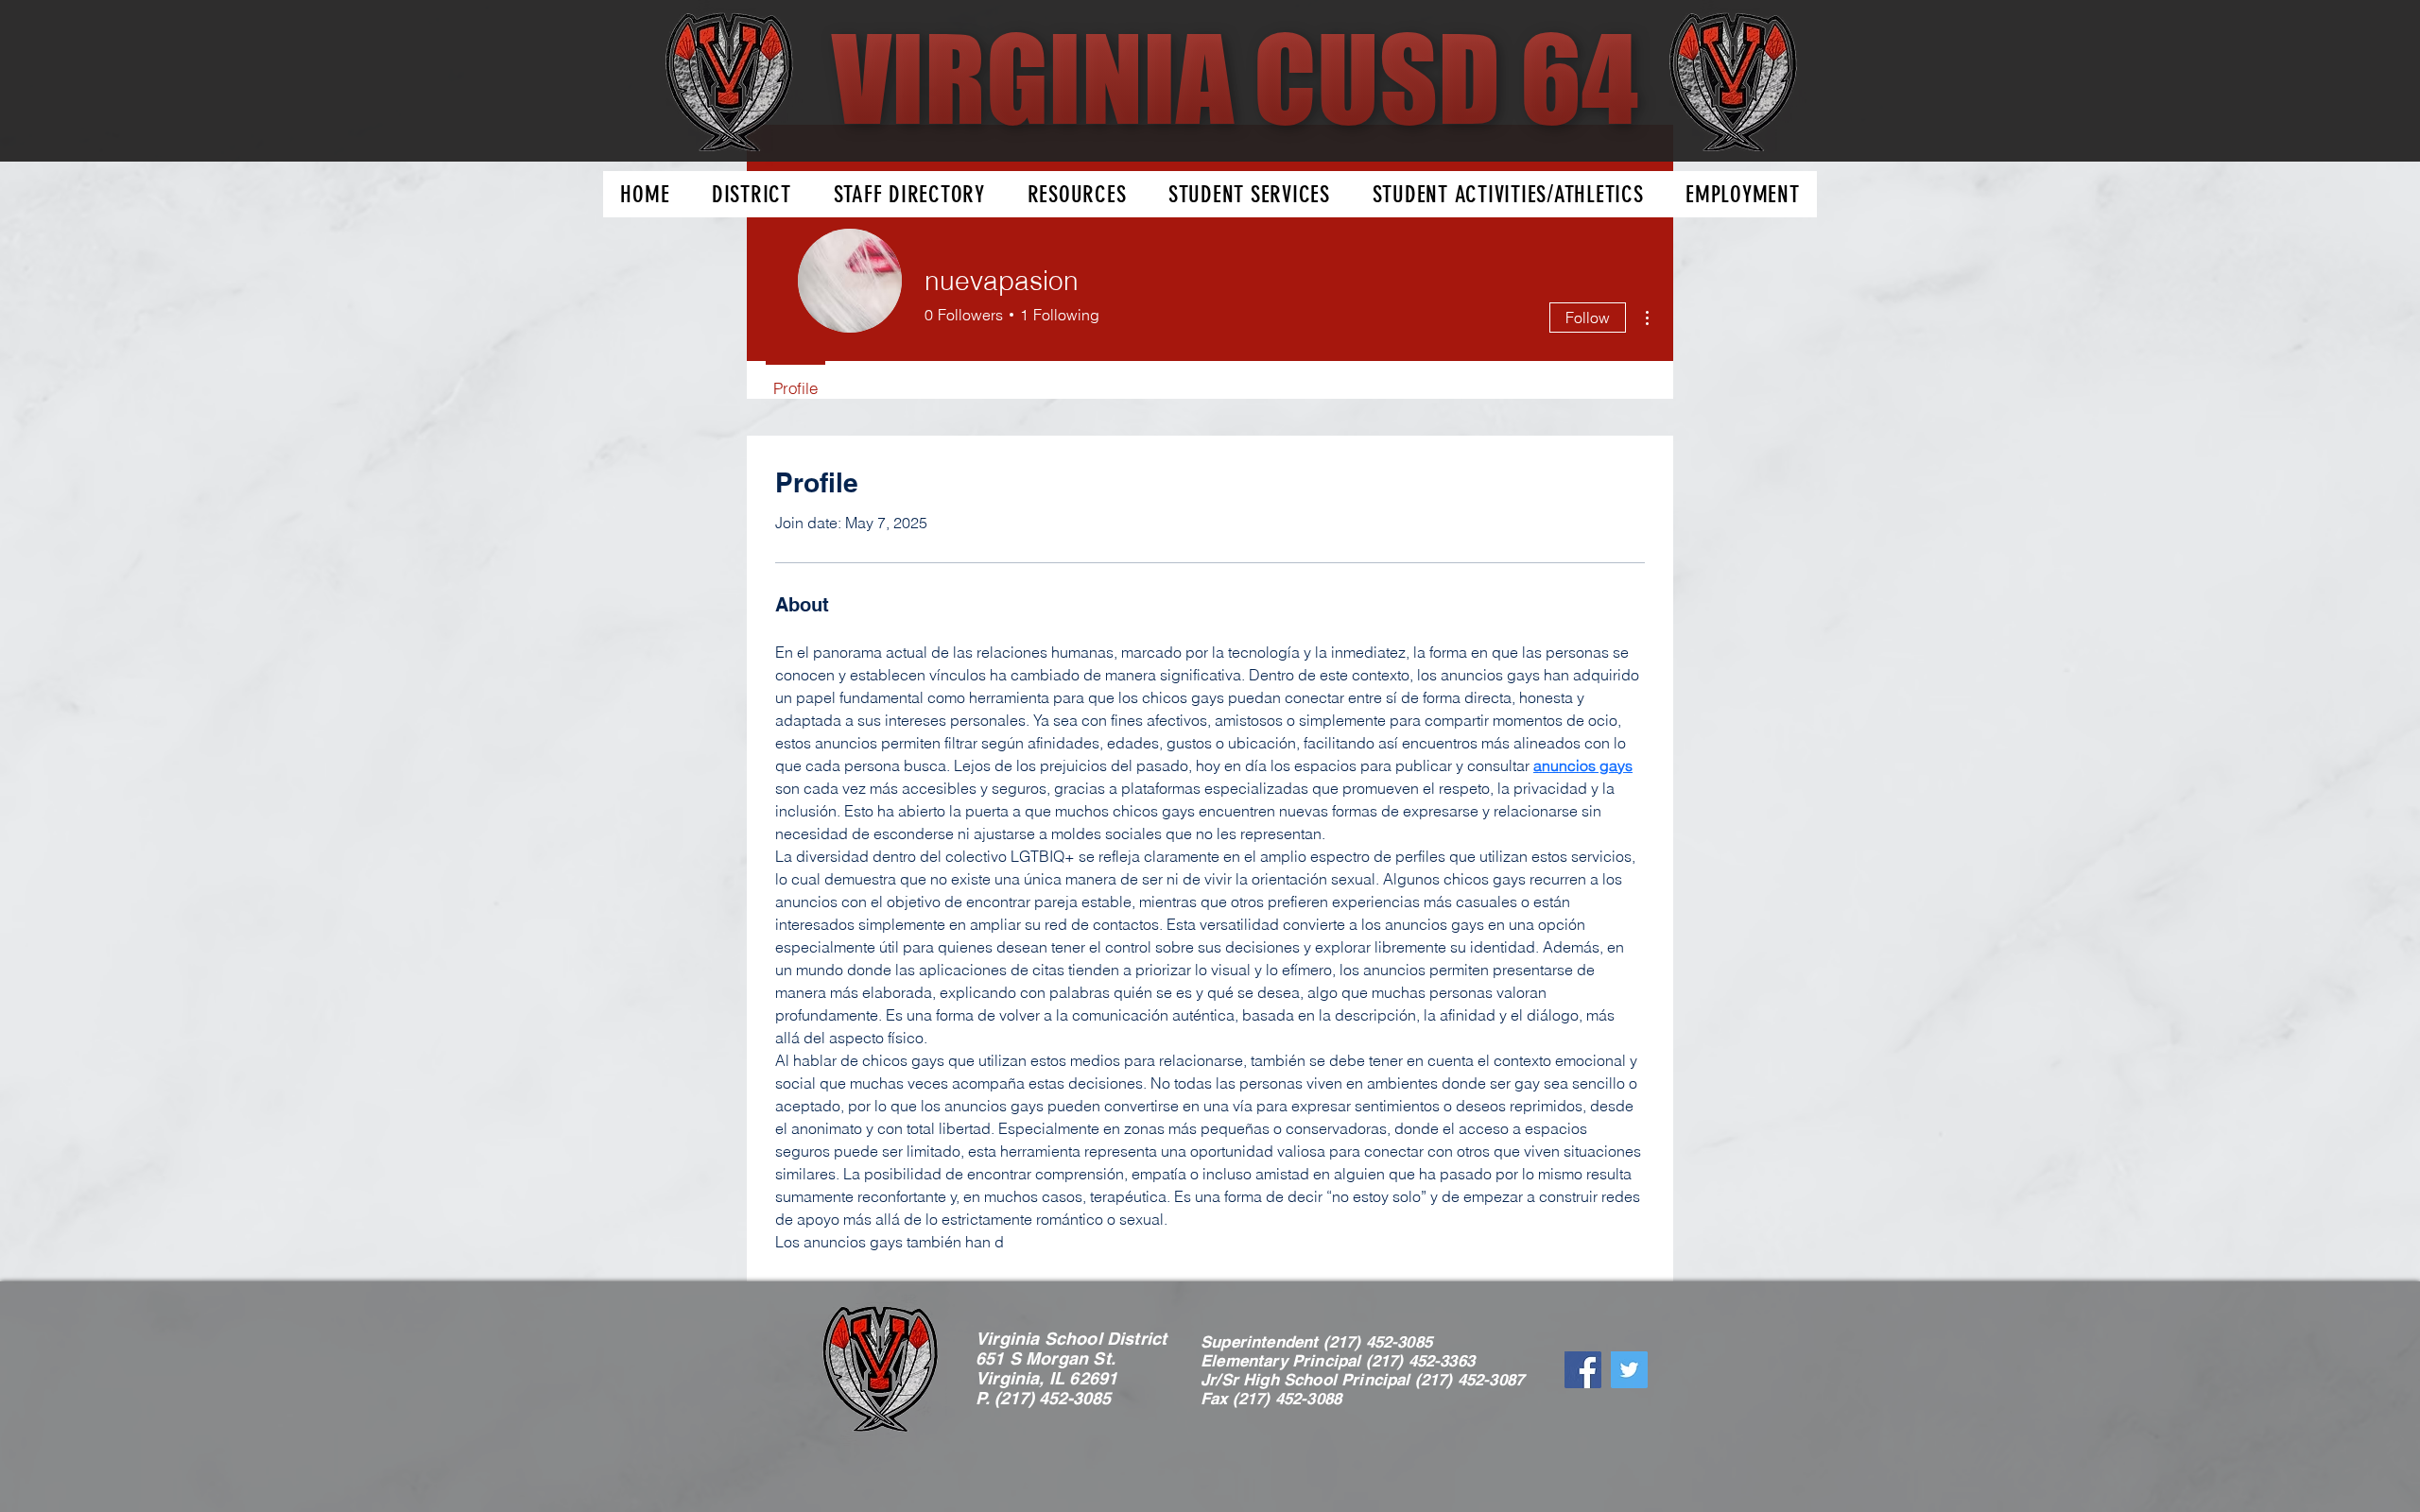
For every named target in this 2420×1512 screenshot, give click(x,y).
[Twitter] (1629, 1370)
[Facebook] (1583, 1370)
